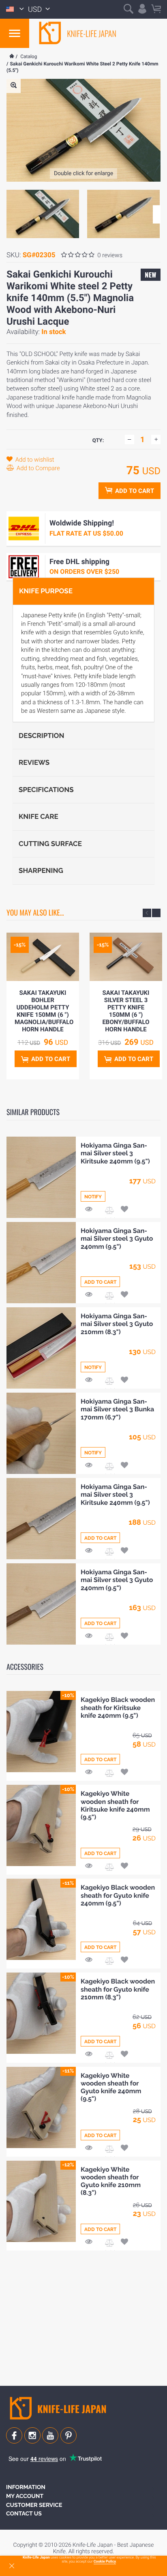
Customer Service (34, 2505)
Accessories (25, 1667)
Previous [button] (147, 913)
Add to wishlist (34, 460)
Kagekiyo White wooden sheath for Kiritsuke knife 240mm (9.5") (115, 1805)
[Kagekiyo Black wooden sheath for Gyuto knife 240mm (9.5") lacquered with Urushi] (41, 1919)
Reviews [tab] (34, 762)
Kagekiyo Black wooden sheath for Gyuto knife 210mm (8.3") (118, 1989)
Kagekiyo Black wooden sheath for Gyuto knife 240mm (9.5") (118, 1895)
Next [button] (157, 214)
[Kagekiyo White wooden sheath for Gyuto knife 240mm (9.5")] (41, 2107)
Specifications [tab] (46, 790)
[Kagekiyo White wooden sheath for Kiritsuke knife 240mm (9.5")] (41, 1825)
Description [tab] (41, 736)
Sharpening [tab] (41, 870)
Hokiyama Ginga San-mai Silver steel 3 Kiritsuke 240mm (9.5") (115, 1153)
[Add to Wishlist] (124, 1210)
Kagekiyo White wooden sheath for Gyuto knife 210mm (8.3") (111, 2181)
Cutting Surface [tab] (50, 844)
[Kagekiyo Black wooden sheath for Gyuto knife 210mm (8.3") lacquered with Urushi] (41, 2013)
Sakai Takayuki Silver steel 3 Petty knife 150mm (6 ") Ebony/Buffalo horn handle (126, 1011)
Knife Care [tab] (39, 816)
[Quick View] (89, 1210)
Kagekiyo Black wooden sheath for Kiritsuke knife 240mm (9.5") (118, 1707)
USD (36, 10)
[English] (15, 9)
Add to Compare (37, 468)
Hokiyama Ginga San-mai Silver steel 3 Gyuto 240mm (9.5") (117, 1238)
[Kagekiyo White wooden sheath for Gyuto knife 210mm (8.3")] (41, 2201)
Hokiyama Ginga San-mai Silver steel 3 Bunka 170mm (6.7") (117, 1409)
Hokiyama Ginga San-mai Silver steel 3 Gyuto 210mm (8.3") (117, 1324)
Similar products (33, 1112)
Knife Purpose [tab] (46, 591)
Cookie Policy (105, 2562)
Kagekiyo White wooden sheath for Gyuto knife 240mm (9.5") (111, 2087)
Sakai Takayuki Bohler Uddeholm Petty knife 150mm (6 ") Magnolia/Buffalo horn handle (44, 1011)
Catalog (29, 56)
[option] (43, 214)
